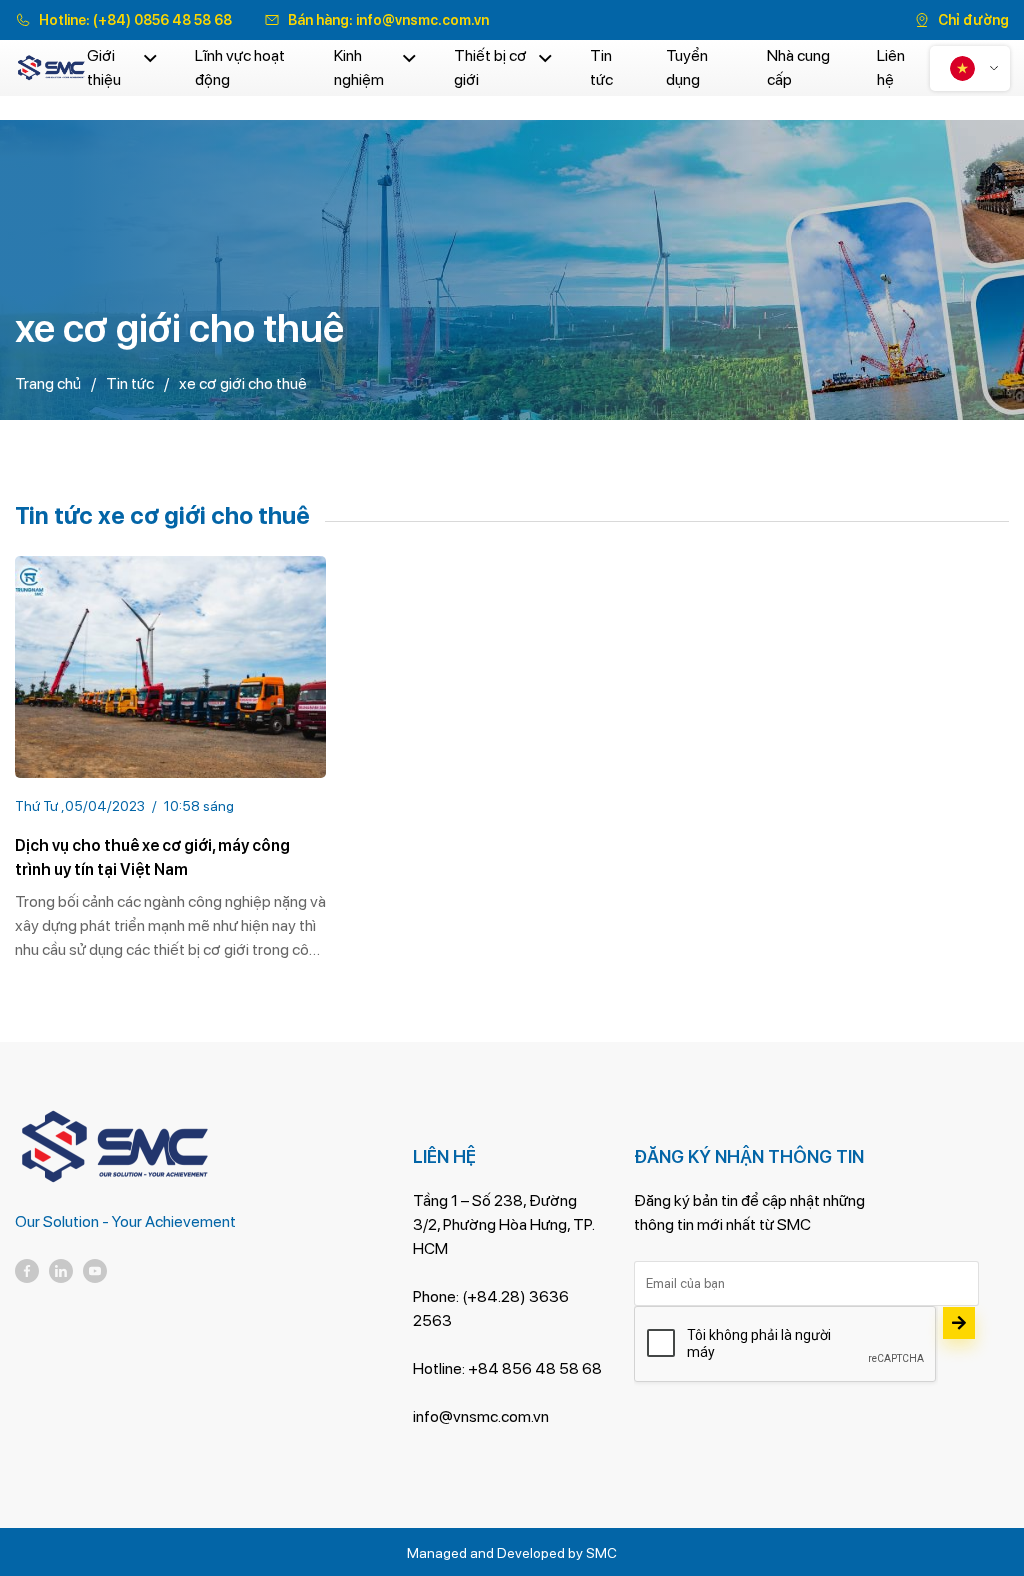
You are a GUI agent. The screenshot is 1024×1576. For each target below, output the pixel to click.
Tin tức (601, 67)
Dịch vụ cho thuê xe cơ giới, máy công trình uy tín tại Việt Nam (152, 857)
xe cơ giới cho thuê (243, 383)
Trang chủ (48, 383)
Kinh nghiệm (359, 67)
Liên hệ (891, 67)
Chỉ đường (973, 20)
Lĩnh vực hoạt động (240, 67)
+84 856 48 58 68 (535, 1368)
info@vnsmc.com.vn (422, 20)
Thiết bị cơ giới (490, 67)
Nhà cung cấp (798, 67)
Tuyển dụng (687, 67)
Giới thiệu (104, 67)
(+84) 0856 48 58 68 (162, 20)
